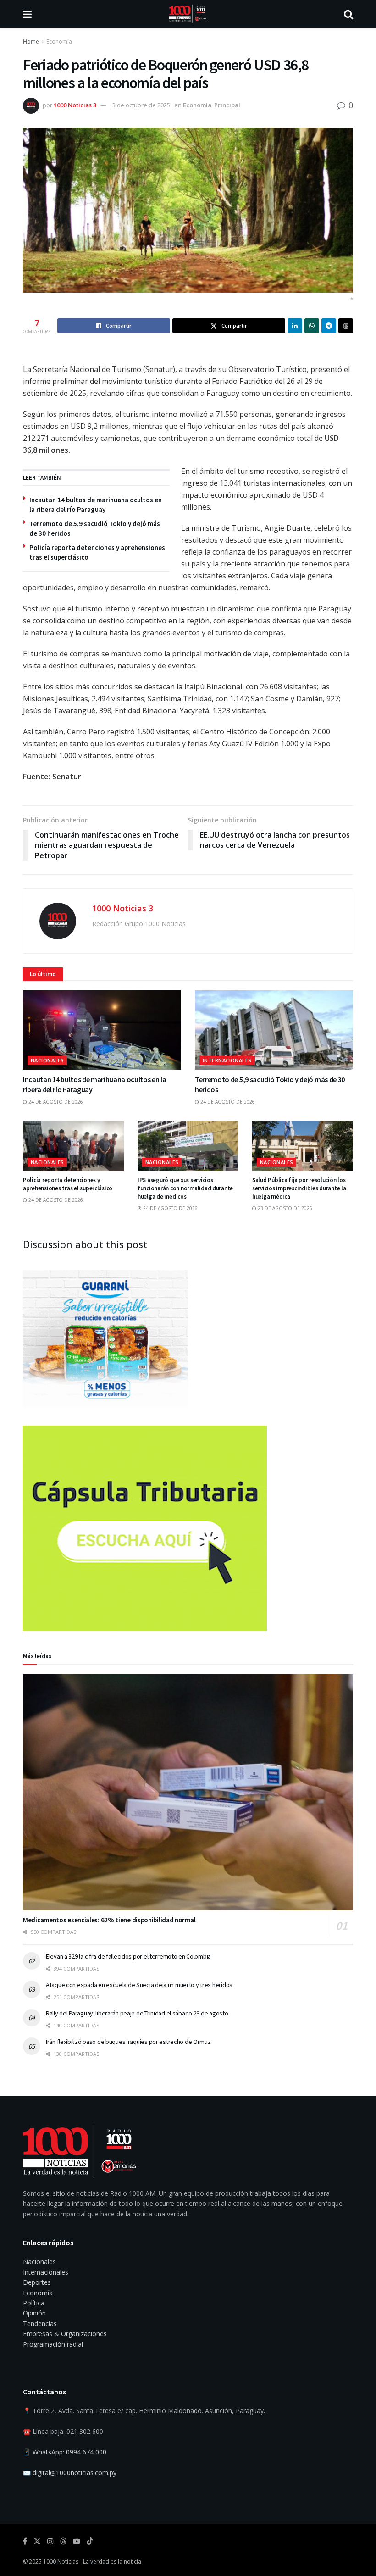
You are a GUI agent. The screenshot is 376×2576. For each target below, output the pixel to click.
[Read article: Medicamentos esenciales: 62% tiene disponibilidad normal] (188, 1792)
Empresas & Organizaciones (65, 2334)
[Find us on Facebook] (25, 2541)
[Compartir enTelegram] (329, 326)
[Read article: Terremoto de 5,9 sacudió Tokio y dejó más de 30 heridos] (274, 1030)
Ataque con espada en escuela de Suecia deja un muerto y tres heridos (139, 1985)
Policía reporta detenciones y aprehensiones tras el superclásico (68, 1184)
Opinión (34, 2313)
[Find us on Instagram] (50, 2541)
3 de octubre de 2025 (141, 105)
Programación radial (53, 2344)
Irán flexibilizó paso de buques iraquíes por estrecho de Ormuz (128, 2042)
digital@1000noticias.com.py (75, 2473)
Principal (227, 105)
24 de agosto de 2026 (55, 1102)
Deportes (37, 2282)
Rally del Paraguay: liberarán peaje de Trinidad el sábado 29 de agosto (137, 2013)
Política (34, 2303)
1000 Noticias (61, 2562)
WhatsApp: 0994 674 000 (69, 2452)
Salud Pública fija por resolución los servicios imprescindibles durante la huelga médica (299, 1188)
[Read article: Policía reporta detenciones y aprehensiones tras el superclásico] (73, 1146)
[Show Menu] (27, 14)
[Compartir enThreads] (346, 326)
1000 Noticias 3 (75, 105)
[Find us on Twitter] (37, 2541)
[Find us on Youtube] (77, 2541)
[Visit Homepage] (188, 14)
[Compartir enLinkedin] (295, 326)
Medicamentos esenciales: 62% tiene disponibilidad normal (109, 1920)
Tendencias (40, 2323)
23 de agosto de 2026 (284, 1208)
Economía (59, 42)
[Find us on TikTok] (90, 2542)
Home (31, 42)
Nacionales (47, 1060)
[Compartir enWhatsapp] (312, 326)
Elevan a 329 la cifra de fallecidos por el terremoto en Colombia (128, 1956)
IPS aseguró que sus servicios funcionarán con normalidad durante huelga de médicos (185, 1188)
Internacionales (227, 1060)
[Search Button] (348, 14)
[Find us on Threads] (63, 2542)
